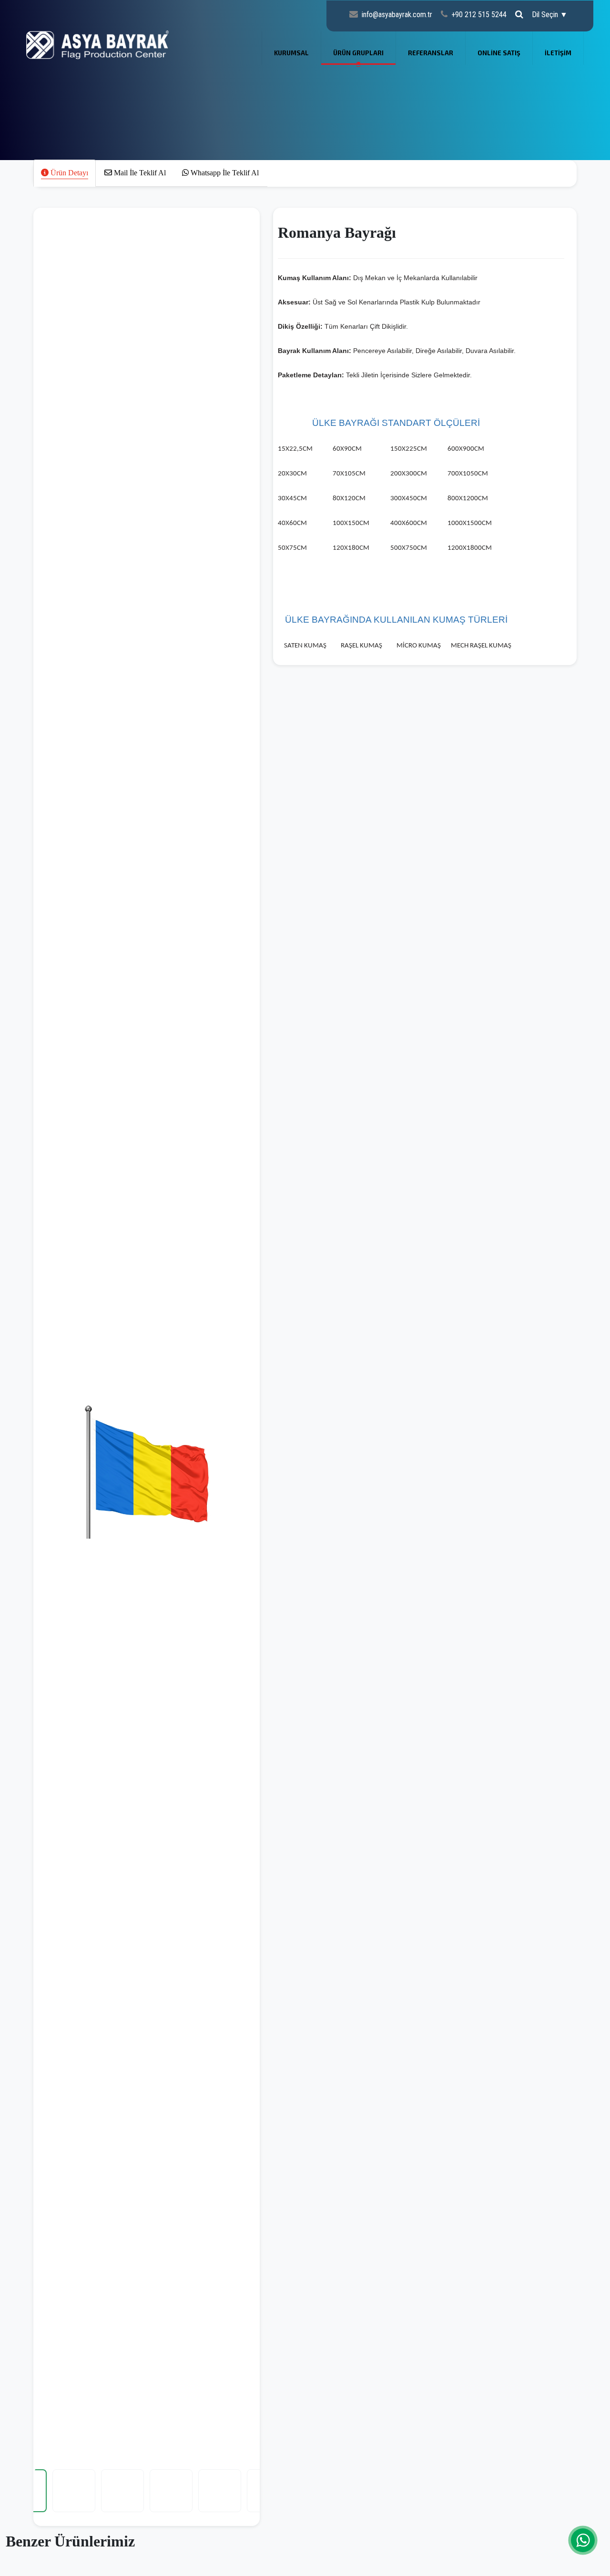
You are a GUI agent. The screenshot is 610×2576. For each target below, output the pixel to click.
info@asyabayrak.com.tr (397, 15)
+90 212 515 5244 (479, 15)
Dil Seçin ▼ (550, 15)
